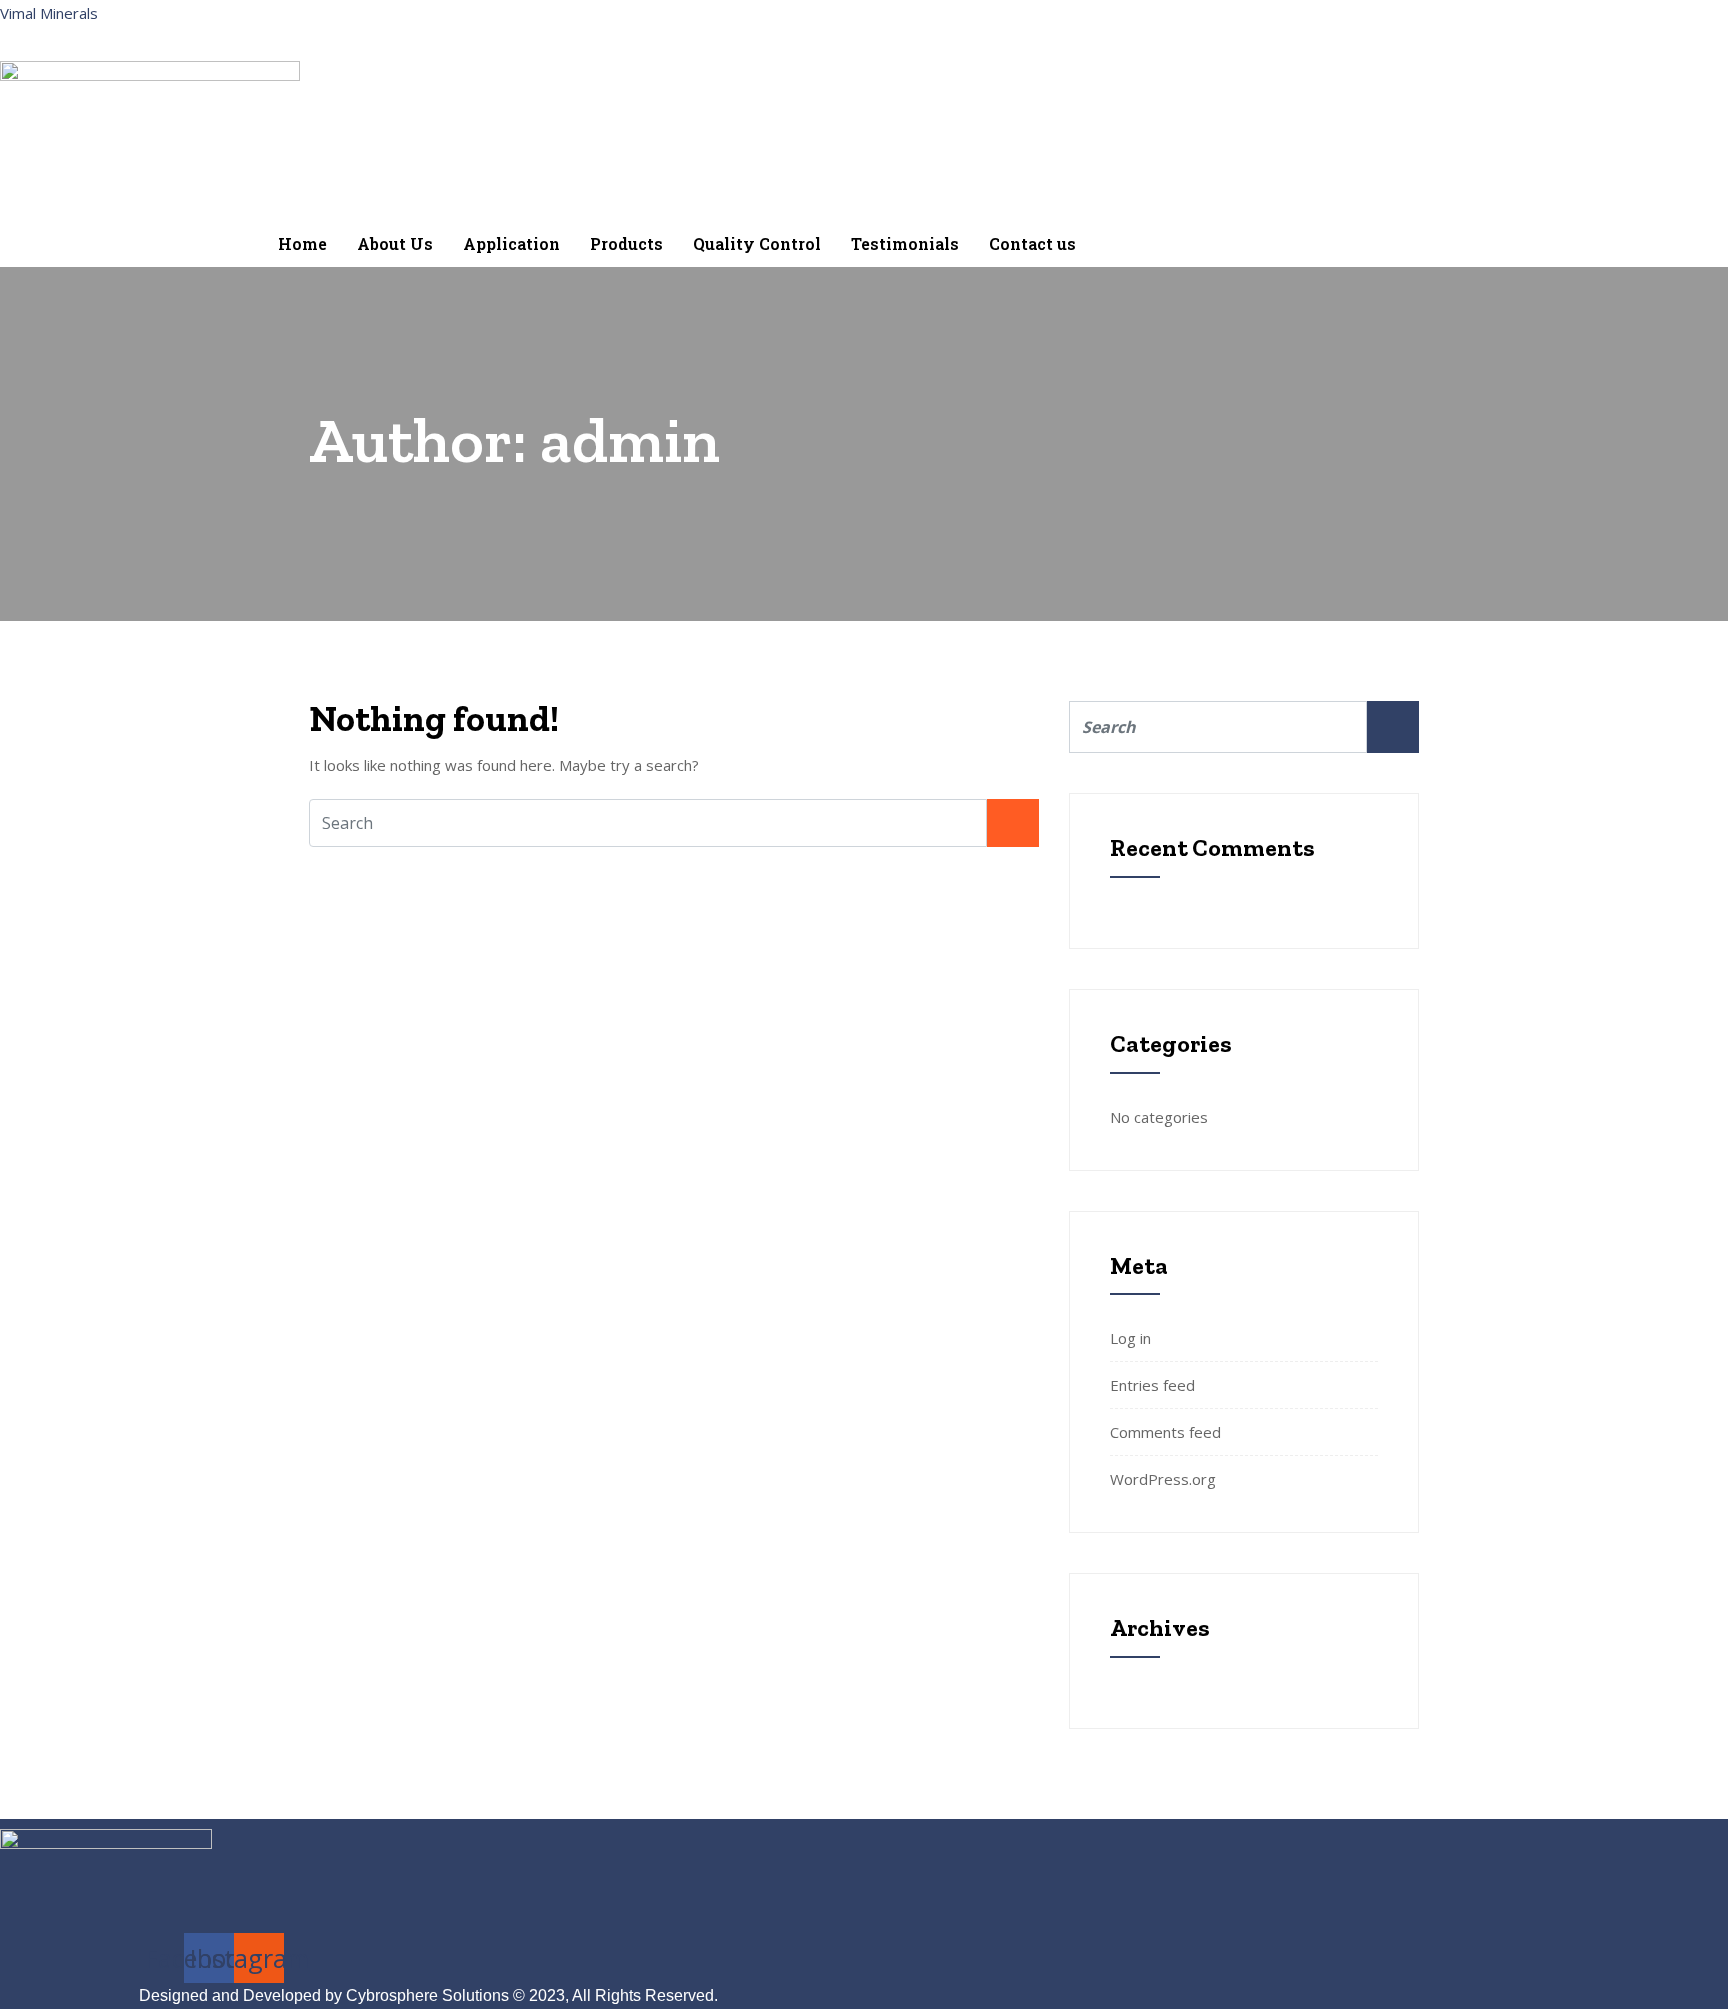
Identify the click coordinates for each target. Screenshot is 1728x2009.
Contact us (1032, 243)
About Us (395, 243)
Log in (1130, 1338)
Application (511, 243)
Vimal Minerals (49, 13)
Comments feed (1165, 1432)
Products (626, 243)
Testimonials (905, 243)
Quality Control (757, 243)
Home (302, 243)
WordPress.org (1163, 1479)
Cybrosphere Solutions (427, 1995)
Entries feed (1152, 1385)
